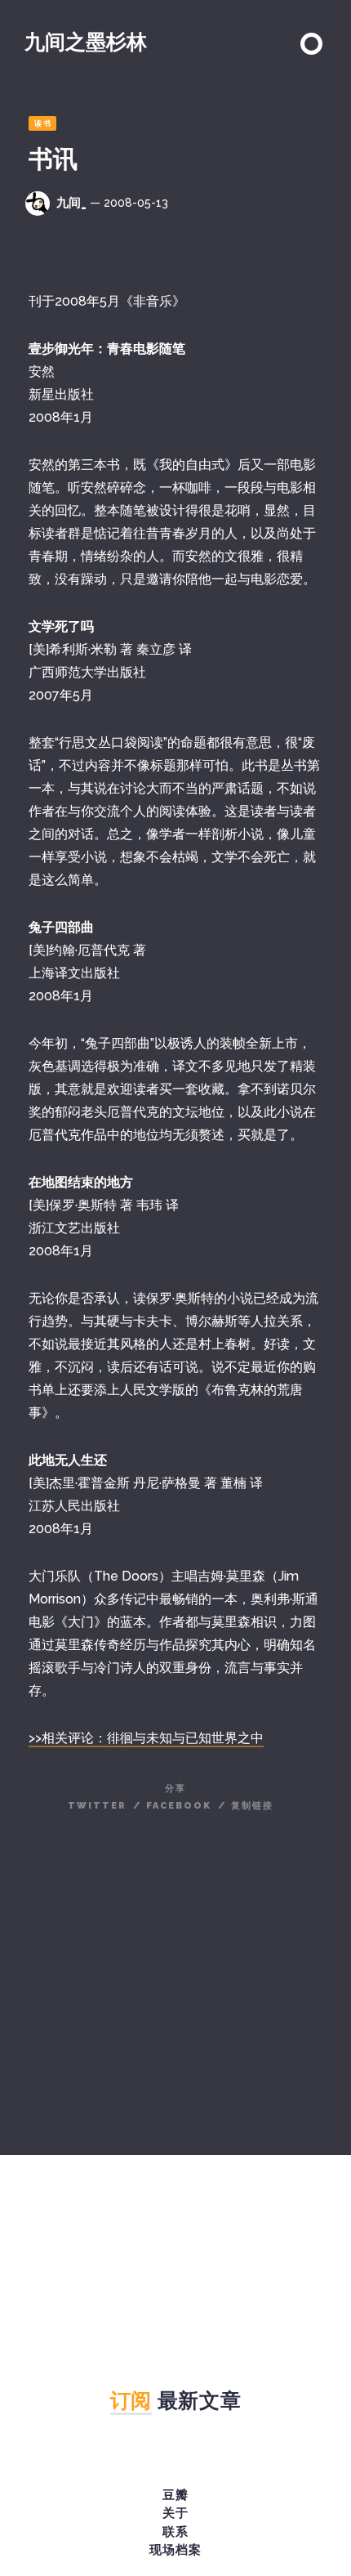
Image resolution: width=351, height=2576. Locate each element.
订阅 (131, 2400)
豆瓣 (175, 2495)
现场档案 (175, 2550)
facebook (179, 1806)
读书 (43, 123)
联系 (175, 2532)
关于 (175, 2513)
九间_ (71, 203)
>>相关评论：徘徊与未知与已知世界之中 (146, 1738)
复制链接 (252, 1806)
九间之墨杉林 (86, 42)
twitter (97, 1806)
